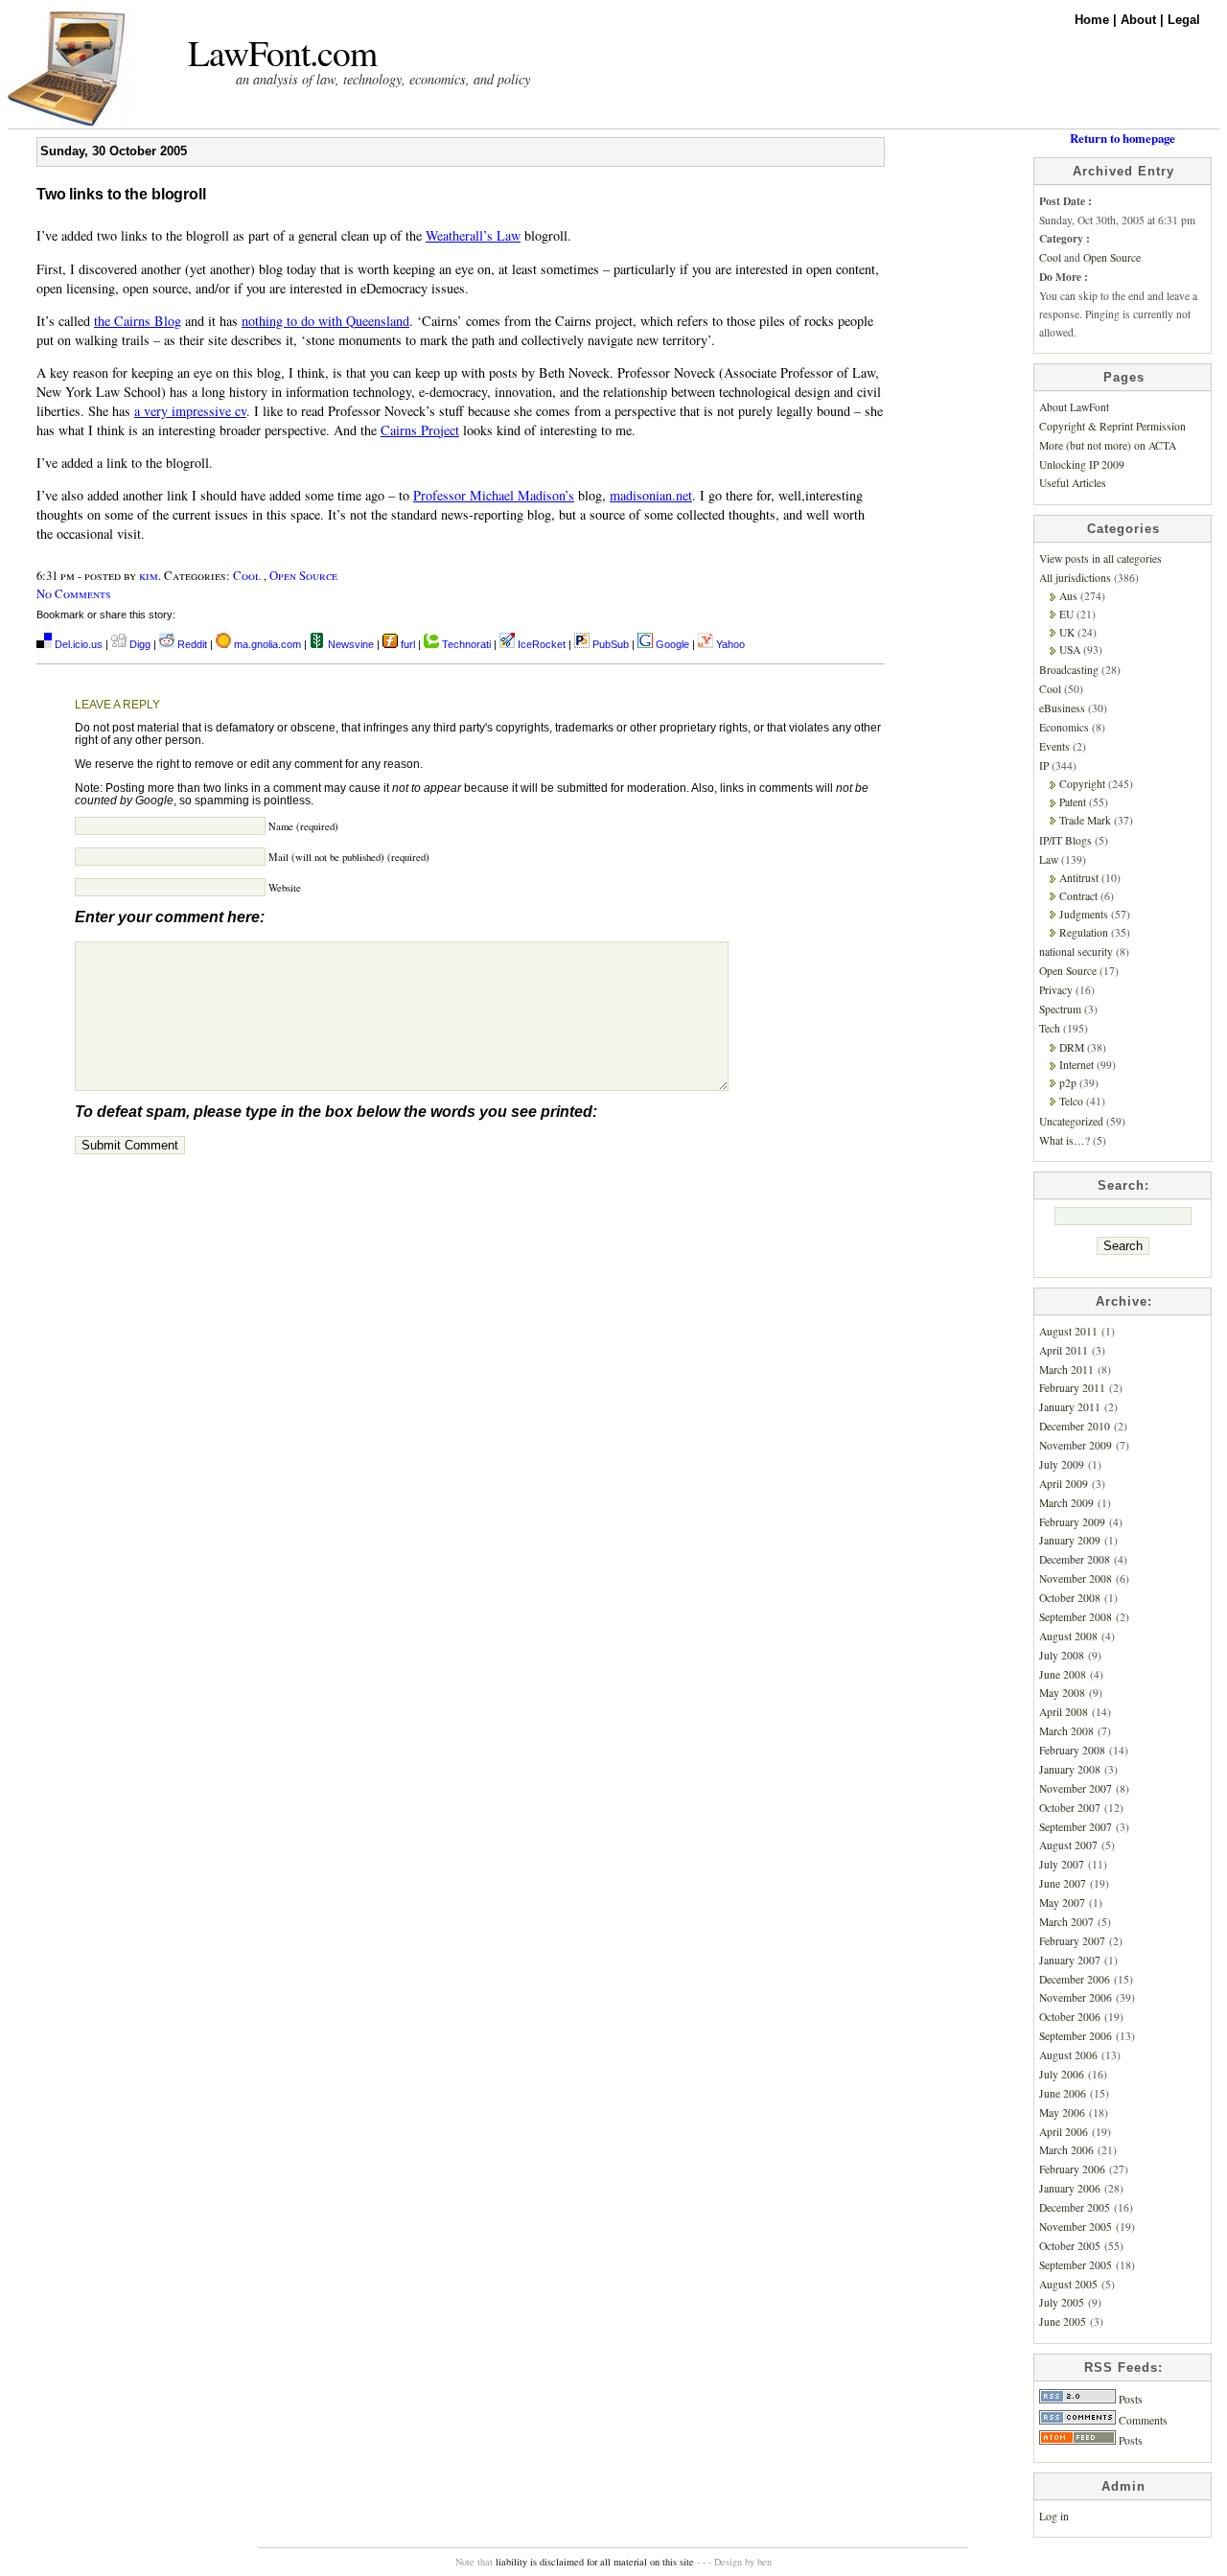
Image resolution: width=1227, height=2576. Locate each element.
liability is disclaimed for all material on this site (595, 2562)
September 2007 (1076, 1827)
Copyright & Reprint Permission (1112, 426)
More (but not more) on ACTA (1108, 445)
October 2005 (1070, 2246)
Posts (1129, 2399)
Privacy (1056, 990)
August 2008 (1068, 1636)
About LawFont (1074, 407)
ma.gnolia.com (266, 644)
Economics (1064, 727)
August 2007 (1068, 1845)
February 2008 (1072, 1750)
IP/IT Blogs (1065, 840)
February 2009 (1072, 1522)
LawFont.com (282, 52)
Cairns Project (420, 430)
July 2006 (1062, 2074)
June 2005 (1063, 2321)
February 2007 (1072, 1941)
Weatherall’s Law (473, 235)
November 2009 (1076, 1445)
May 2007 (1062, 1903)
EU (1066, 614)
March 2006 (1066, 2150)
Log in (1054, 2516)
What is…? (1065, 1140)
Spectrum (1060, 1009)
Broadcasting (1069, 670)
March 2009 (1066, 1503)
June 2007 (1063, 1883)
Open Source (303, 575)
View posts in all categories (1100, 558)
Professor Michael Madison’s (494, 495)
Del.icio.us (77, 644)
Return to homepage (1123, 138)
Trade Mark (1085, 820)
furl (408, 644)
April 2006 (1064, 2132)
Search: (1123, 1185)
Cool (247, 575)
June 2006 (1063, 2093)
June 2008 (1063, 1674)
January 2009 (1070, 1540)
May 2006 (1062, 2112)
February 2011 (1072, 1388)
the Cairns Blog (138, 321)
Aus (1068, 596)
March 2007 (1066, 1922)
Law (1049, 859)
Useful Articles (1073, 483)
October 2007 (1070, 1808)
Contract (1078, 896)
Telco (1071, 1101)
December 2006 (1075, 1979)
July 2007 (1062, 1864)
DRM (1072, 1047)
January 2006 (1070, 2188)
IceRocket (542, 644)
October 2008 (1070, 1598)
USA (1070, 650)
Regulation (1084, 932)
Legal (1184, 20)
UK (1067, 632)
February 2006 (1072, 2169)
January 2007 (1070, 1960)
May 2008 (1062, 1693)
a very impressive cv (190, 411)
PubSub (609, 644)
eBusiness (1062, 708)
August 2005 (1068, 2284)
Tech (1050, 1028)
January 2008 (1070, 1769)
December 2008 (1075, 1559)
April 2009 (1064, 1484)
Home (1094, 20)
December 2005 (1075, 2207)
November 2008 (1076, 1578)
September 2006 (1076, 2036)
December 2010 (1075, 1426)
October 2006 (1070, 2017)
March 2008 (1066, 1731)
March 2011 (1066, 1369)
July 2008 (1062, 1655)
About (1140, 20)
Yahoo (729, 644)
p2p (1068, 1083)
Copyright (1082, 784)
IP (1044, 766)
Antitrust (1079, 878)
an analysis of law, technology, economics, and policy (383, 79)
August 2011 (1068, 1331)
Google (671, 644)
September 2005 (1076, 2265)
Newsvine (349, 644)
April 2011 (1064, 1350)
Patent (1073, 802)
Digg (139, 644)
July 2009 (1062, 1464)
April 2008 (1064, 1712)
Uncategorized (1071, 1121)
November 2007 (1076, 1788)
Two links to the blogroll (121, 194)
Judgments (1084, 914)
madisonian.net (651, 495)
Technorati (465, 644)
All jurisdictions (1075, 578)
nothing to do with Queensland (325, 321)
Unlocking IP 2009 (1082, 464)
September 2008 (1076, 1617)
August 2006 (1068, 2055)
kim (149, 575)
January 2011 (1070, 1407)
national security (1076, 951)
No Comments (74, 593)
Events (1054, 746)
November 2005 (1076, 2227)
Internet (1077, 1065)
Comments (1142, 2420)
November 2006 (1076, 1997)
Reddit (191, 644)
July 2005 (1062, 2302)
